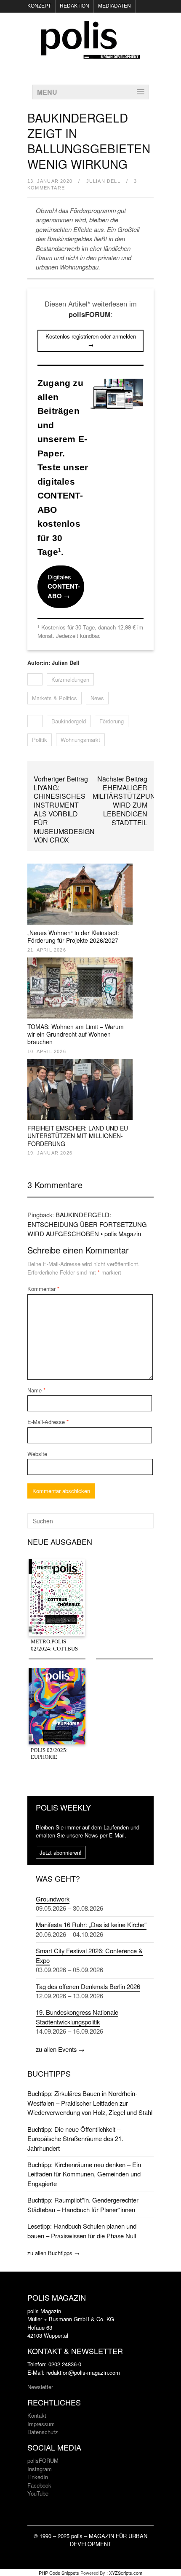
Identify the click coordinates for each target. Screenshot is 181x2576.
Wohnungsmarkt (80, 740)
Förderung (112, 721)
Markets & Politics (55, 698)
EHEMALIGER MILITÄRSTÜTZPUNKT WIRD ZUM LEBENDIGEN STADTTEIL (128, 805)
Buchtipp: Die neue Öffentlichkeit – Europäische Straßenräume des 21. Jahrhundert (75, 2139)
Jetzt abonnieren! (61, 1852)
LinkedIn (38, 2477)
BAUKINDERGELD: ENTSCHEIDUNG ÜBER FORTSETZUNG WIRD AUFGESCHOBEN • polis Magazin (87, 1224)
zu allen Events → (60, 2049)
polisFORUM (43, 2460)
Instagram (40, 2469)
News (97, 698)
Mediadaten (114, 6)
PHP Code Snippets (59, 2573)
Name (36, 1390)
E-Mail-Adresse (48, 1422)
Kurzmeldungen (70, 679)
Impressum (41, 2424)
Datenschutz (43, 2432)
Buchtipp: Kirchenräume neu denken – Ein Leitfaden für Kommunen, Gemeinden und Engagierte (84, 2174)
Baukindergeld (69, 721)
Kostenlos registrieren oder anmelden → (91, 340)
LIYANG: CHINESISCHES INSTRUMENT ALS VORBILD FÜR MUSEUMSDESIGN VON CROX (64, 814)
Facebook (39, 2485)
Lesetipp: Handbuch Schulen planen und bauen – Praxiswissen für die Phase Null (82, 2231)
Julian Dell (103, 181)
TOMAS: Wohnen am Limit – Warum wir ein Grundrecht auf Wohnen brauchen (76, 1034)
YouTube (38, 2493)
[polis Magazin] (90, 54)
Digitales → (64, 586)
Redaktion (75, 6)
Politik (40, 740)
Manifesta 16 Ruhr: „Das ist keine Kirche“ (91, 1924)
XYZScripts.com (126, 2573)
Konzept (39, 6)
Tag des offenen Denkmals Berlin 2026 (88, 1986)
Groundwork (53, 1899)
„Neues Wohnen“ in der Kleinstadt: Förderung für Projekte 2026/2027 (73, 936)
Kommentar (43, 1289)
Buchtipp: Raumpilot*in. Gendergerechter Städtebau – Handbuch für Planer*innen (83, 2204)
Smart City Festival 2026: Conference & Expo (89, 1955)
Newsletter (40, 2387)
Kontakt (37, 2415)
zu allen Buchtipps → (53, 2253)
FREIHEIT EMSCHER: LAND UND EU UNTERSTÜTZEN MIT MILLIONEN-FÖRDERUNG (78, 1136)
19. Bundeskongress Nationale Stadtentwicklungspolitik (77, 2017)
